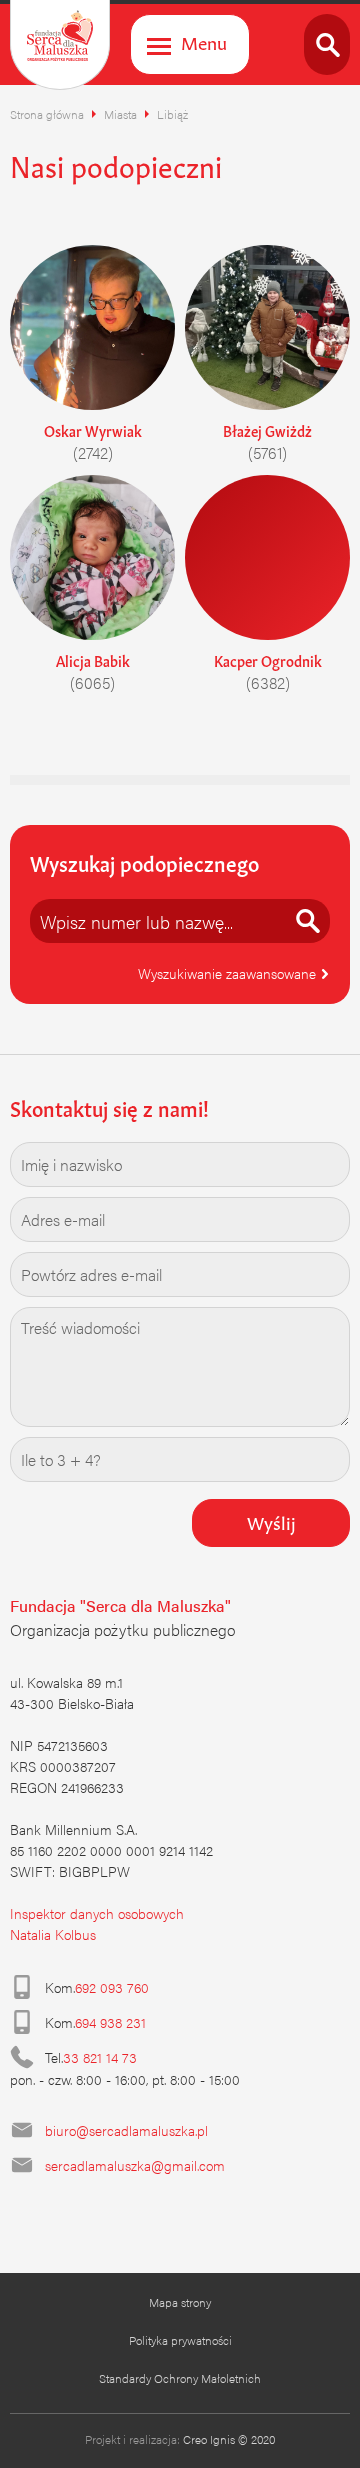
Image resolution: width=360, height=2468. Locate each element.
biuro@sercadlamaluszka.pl (126, 2130)
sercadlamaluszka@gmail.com (135, 2165)
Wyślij (271, 1521)
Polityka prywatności (180, 2340)
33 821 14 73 (100, 2057)
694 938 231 (110, 2022)
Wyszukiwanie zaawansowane (229, 973)
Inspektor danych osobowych (97, 1913)
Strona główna (47, 114)
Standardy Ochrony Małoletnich (180, 2378)
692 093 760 (112, 1987)
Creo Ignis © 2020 (229, 2439)
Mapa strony (180, 2302)
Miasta (120, 114)
